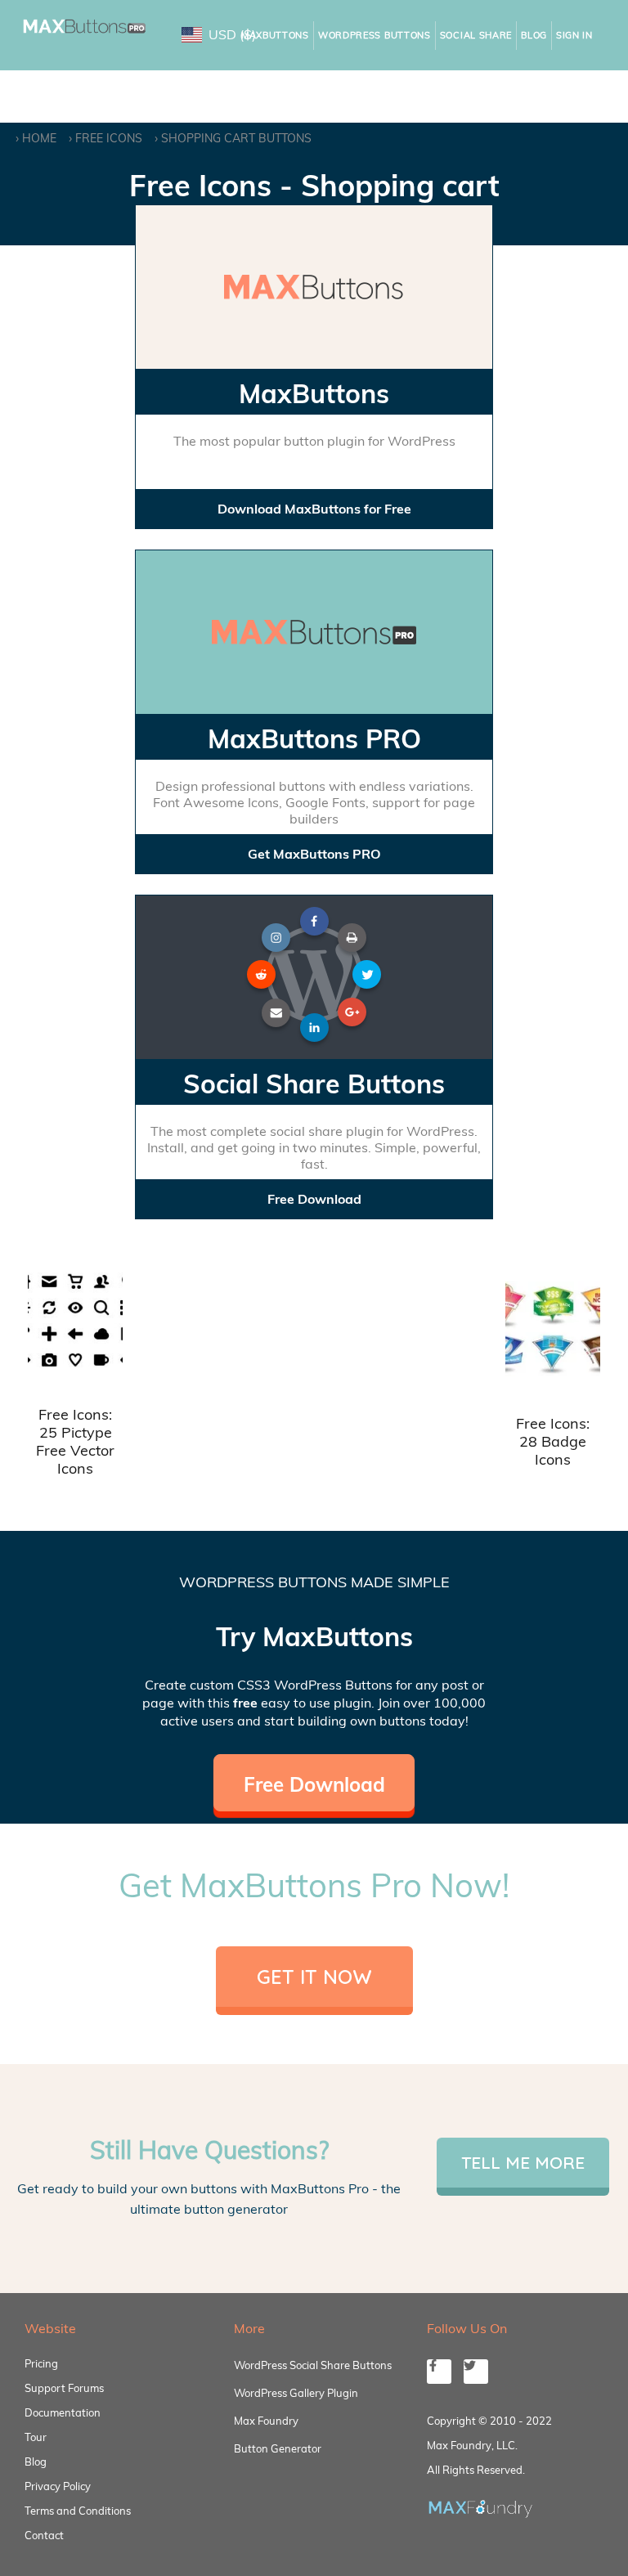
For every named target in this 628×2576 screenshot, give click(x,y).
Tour (36, 2437)
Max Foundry (266, 2421)
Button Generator (278, 2448)
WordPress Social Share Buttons (313, 2365)
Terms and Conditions (78, 2511)
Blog (534, 35)
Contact (44, 2535)
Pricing (41, 2363)
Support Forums (64, 2388)
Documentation (63, 2412)
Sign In (574, 35)
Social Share (476, 35)
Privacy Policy (58, 2486)
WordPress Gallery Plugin (296, 2393)
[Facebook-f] (439, 2372)
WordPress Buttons (375, 35)
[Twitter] (476, 2372)
